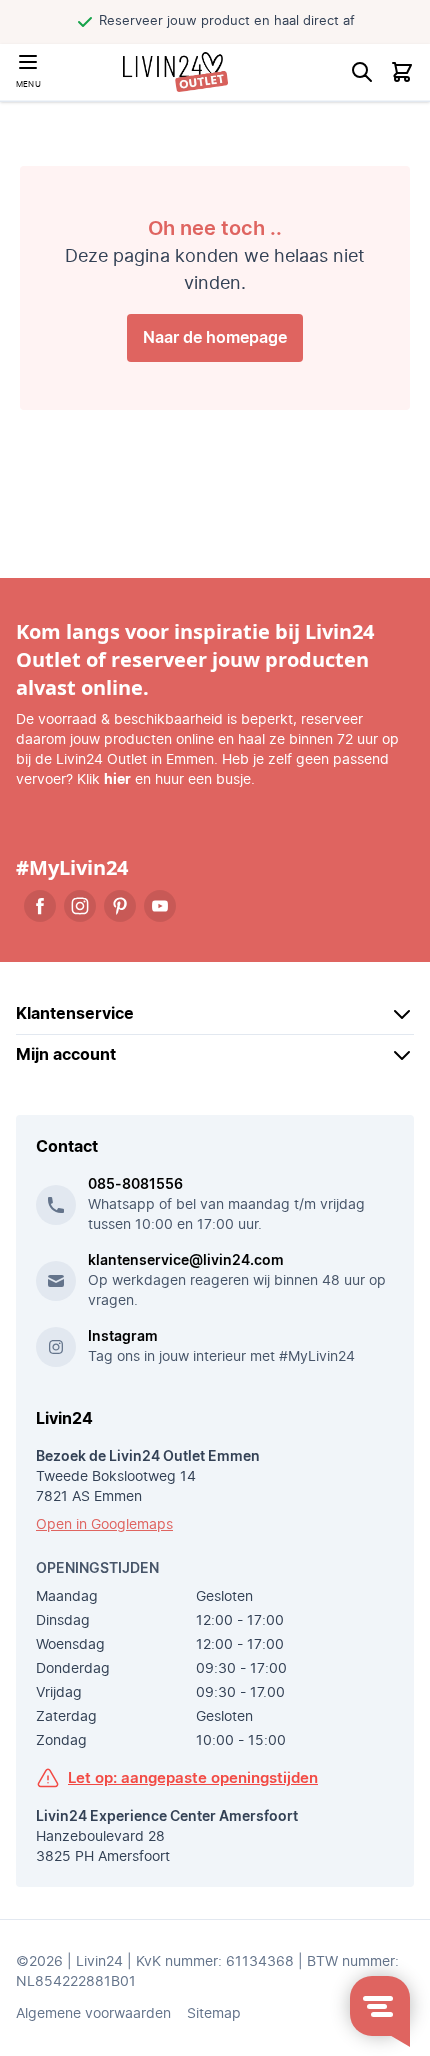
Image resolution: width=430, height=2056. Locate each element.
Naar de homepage (215, 338)
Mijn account (66, 1055)
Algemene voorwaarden (93, 2014)
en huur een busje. (179, 780)
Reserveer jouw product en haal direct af (224, 21)
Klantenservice (75, 1014)
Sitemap (214, 2014)
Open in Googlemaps (104, 1525)
